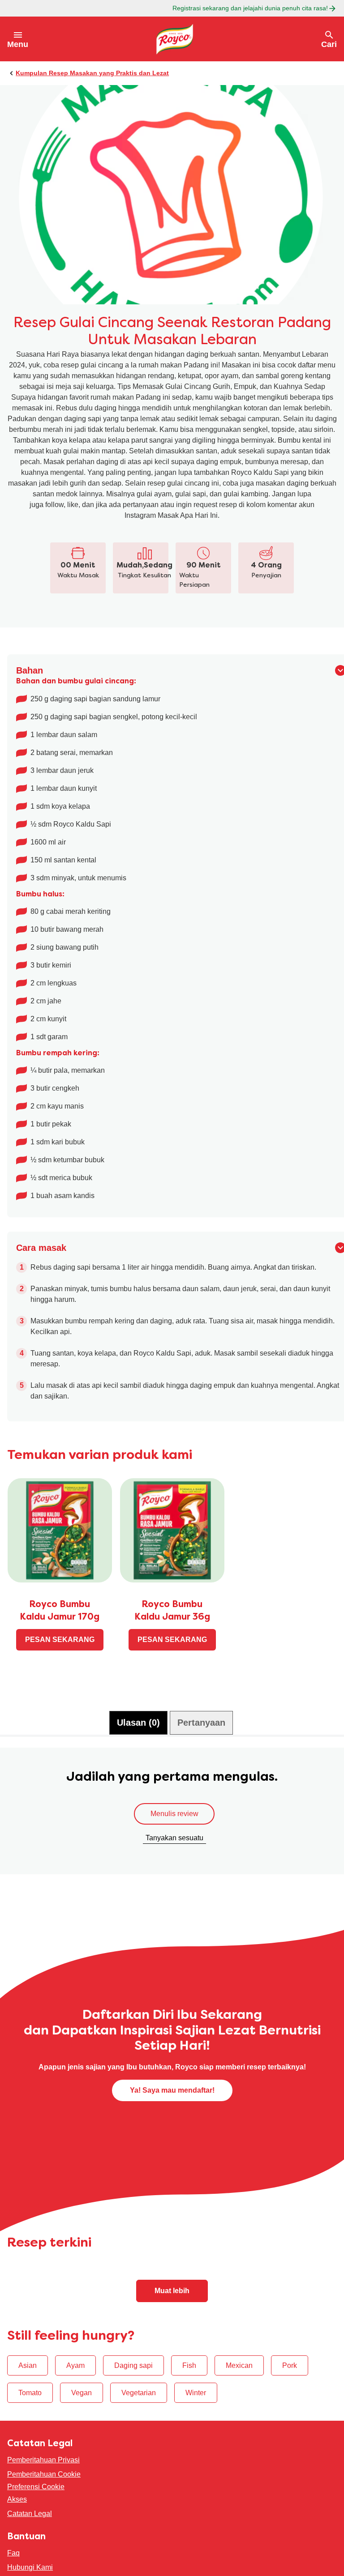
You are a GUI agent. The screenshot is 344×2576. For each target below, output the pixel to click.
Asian (28, 2379)
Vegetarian (139, 2406)
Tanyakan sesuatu (174, 1851)
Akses (17, 2513)
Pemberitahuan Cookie (44, 2488)
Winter (196, 2406)
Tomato (30, 2406)
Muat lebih (172, 2304)
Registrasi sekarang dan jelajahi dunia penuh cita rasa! (250, 8)
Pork (290, 2379)
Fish (189, 2379)
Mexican (239, 2379)
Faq (13, 2566)
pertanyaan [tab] (201, 1736)
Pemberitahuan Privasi (43, 2473)
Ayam (75, 2379)
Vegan (82, 2406)
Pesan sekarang (60, 1653)
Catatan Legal (30, 2527)
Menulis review (174, 1827)
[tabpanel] (172, 1829)
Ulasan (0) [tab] (138, 1736)
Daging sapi (133, 2379)
